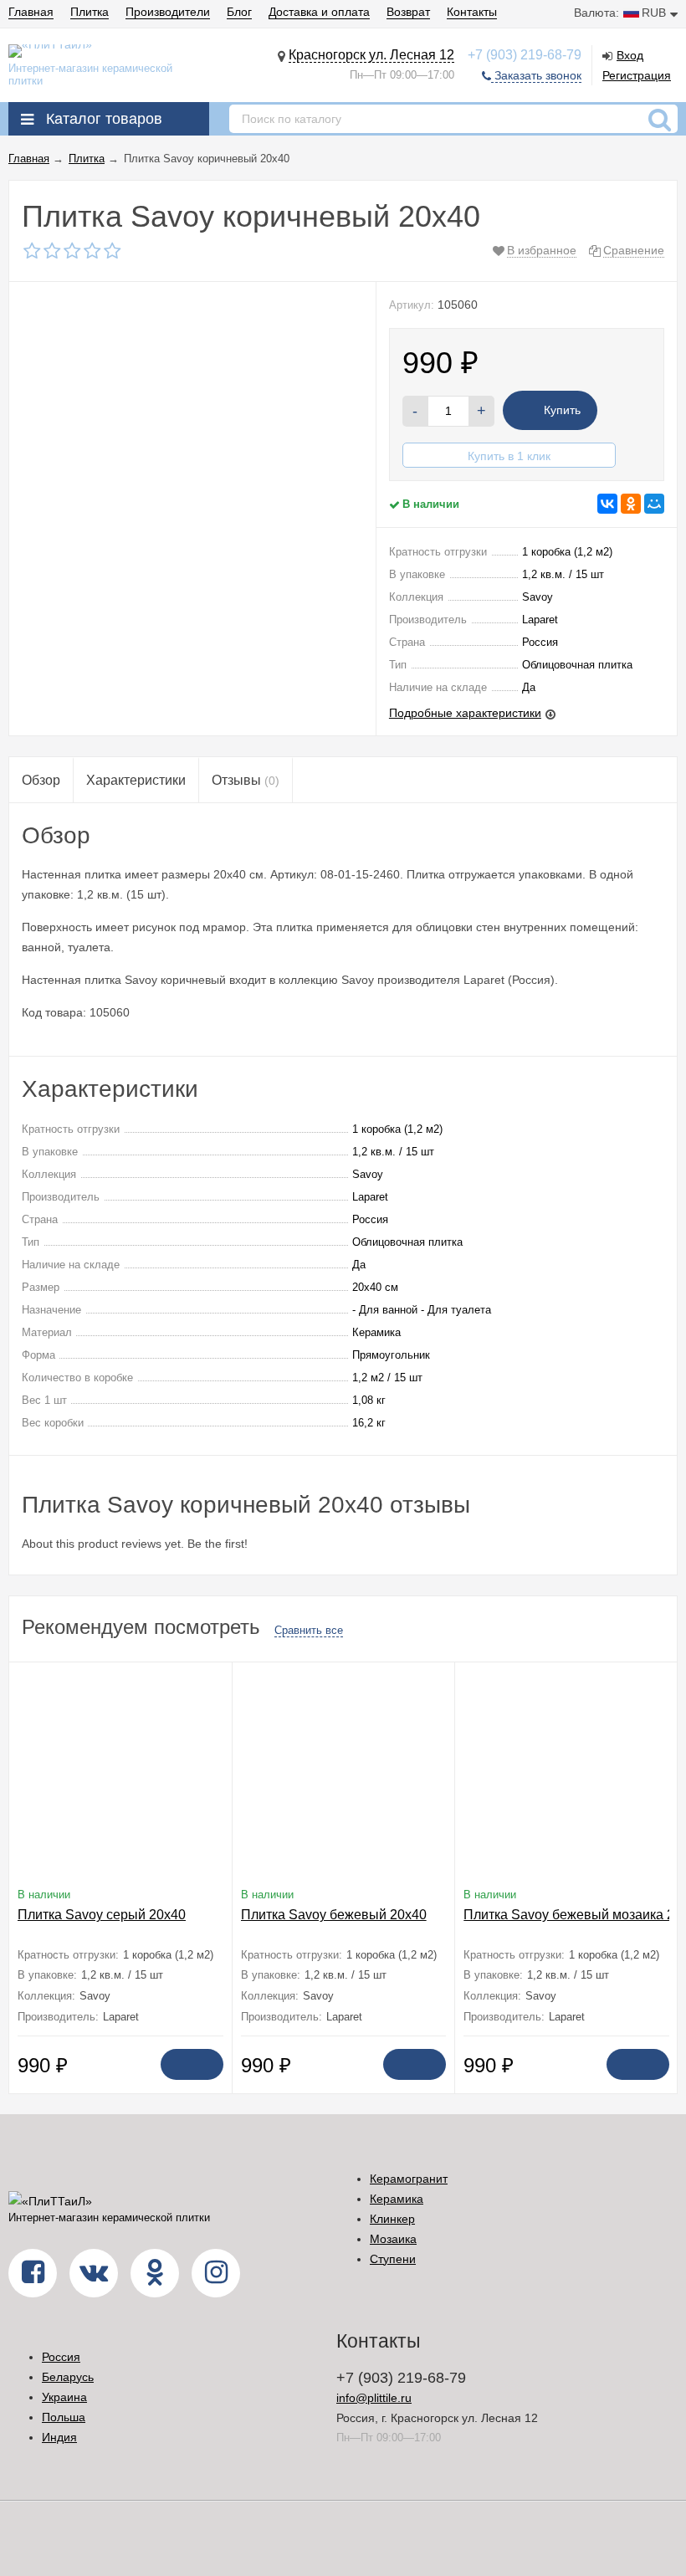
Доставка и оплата (319, 12)
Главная (31, 12)
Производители (168, 12)
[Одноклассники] (631, 504)
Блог (239, 12)
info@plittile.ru (374, 2398)
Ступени (393, 2259)
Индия (59, 2437)
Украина (64, 2397)
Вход (630, 55)
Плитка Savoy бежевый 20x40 (334, 1915)
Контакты (472, 12)
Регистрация (637, 75)
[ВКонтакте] (607, 504)
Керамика (397, 2199)
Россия (61, 2357)
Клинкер (392, 2219)
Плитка (90, 12)
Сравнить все (309, 1630)
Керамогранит (409, 2179)
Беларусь (68, 2377)
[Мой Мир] (654, 504)
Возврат (408, 12)
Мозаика (393, 2239)
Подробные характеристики (465, 713)
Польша (64, 2417)
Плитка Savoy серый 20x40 (102, 1915)
